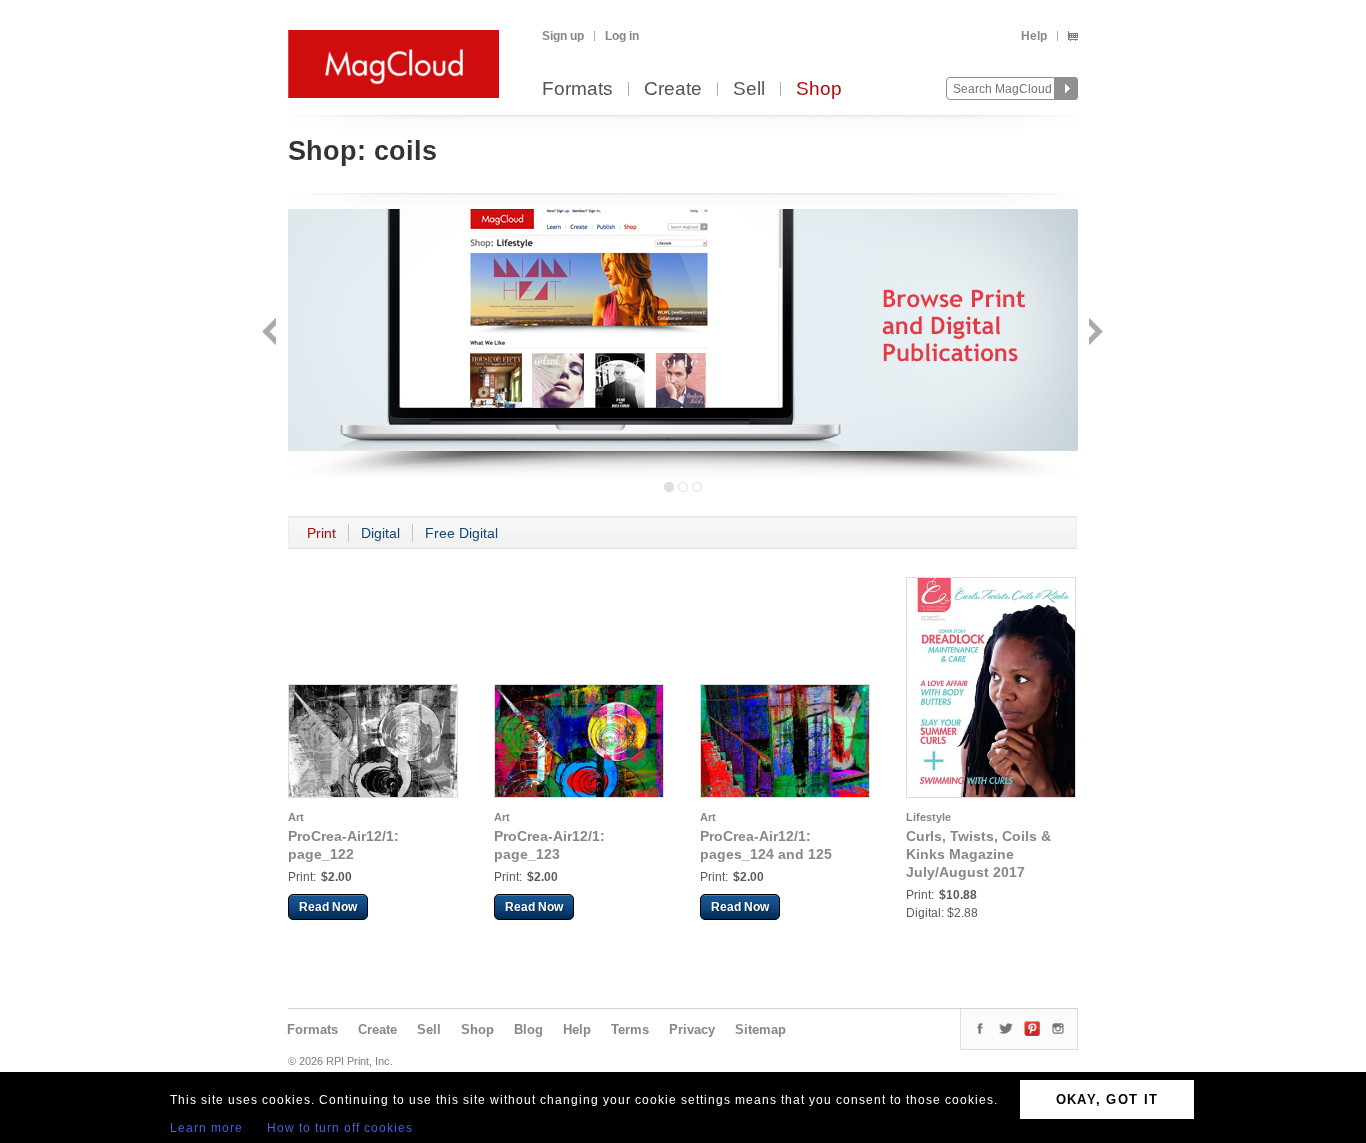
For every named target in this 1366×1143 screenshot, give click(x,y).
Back (271, 333)
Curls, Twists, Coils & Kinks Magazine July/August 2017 (978, 854)
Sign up (563, 36)
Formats (577, 89)
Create (673, 89)
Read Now (328, 907)
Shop (819, 89)
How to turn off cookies (340, 1128)
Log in (622, 36)
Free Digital (461, 533)
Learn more (206, 1128)
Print (321, 533)
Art (296, 817)
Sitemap (760, 1029)
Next (1093, 333)
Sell (749, 89)
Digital (380, 533)
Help (1034, 36)
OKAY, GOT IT (1107, 1099)
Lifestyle (928, 817)
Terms (630, 1029)
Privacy (692, 1029)
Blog (528, 1029)
